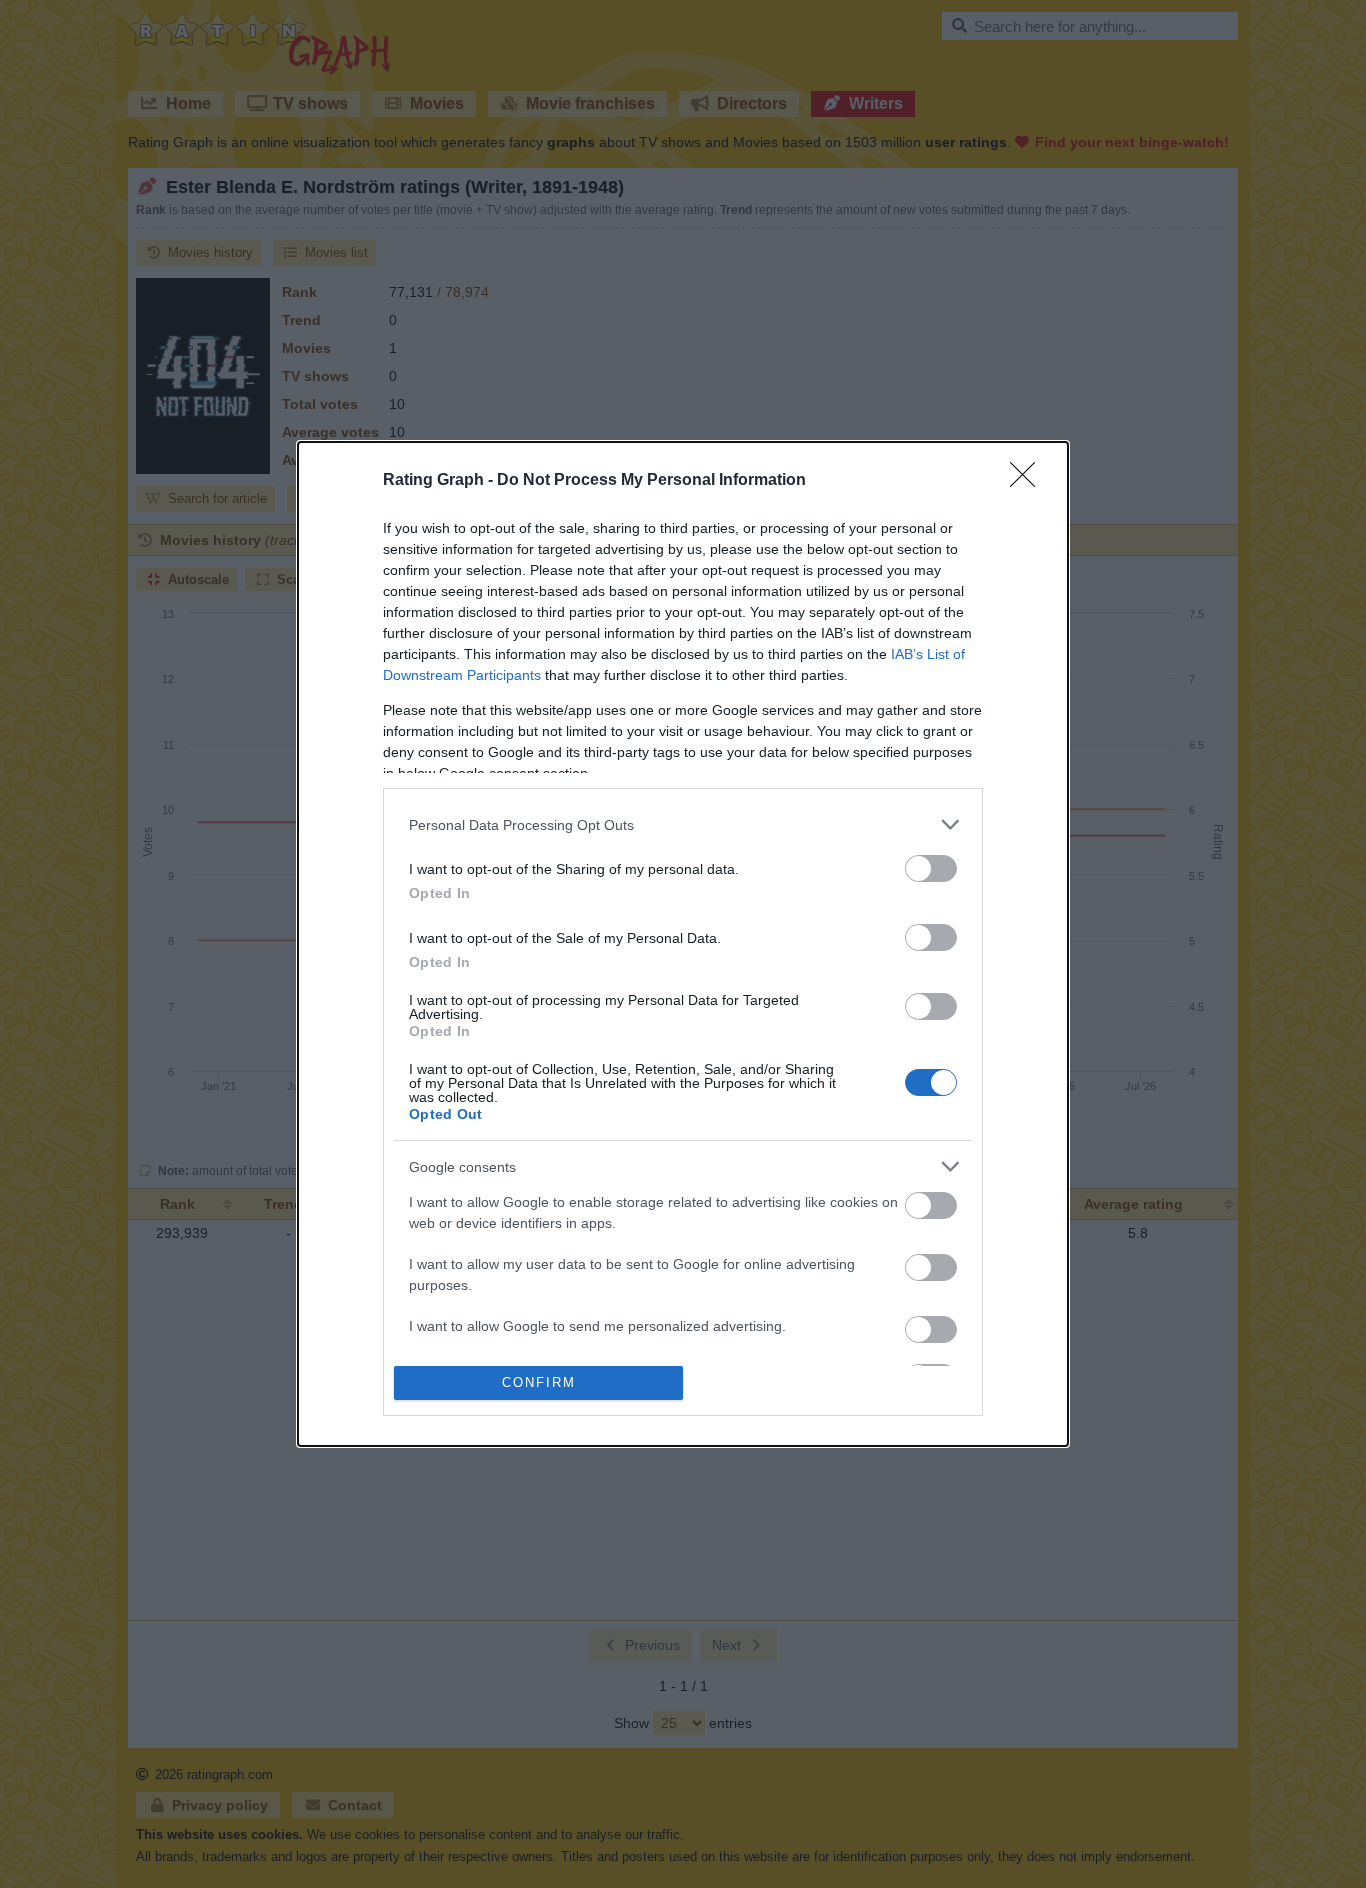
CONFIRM (539, 1382)
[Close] (1029, 481)
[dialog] (683, 943)
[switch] (931, 868)
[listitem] (683, 824)
